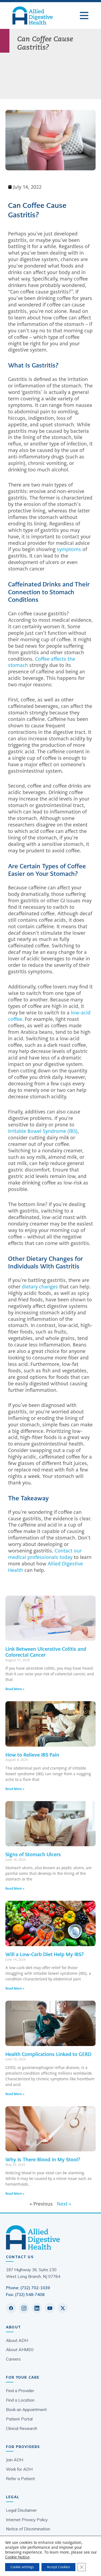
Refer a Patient (20, 2479)
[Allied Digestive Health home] (50, 2237)
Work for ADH (19, 2469)
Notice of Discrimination (28, 2529)
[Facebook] (11, 2308)
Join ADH (15, 2460)
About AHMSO (20, 2350)
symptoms (69, 549)
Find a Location (20, 2400)
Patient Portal (19, 2419)
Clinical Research (22, 2428)
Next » (64, 2204)
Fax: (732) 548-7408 (25, 2295)
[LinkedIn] (37, 2308)
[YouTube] (50, 2308)
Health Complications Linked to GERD (48, 2054)
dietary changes (40, 1287)
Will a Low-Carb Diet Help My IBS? (45, 1954)
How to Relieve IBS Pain (32, 1755)
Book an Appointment (26, 2410)
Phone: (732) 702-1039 (28, 2288)
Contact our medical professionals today (45, 1554)
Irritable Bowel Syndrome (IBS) (43, 1131)
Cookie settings (22, 2567)
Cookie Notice (17, 2557)
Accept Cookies (58, 2567)
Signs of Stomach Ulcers (33, 1854)
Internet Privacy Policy (27, 2520)
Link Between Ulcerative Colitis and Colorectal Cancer (46, 1652)
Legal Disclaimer (21, 2510)
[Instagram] (24, 2308)
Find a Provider (20, 2391)
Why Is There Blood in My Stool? (43, 2160)
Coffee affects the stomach (42, 662)
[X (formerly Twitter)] (63, 2308)
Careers (13, 2359)
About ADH (17, 2340)
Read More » (15, 1689)
